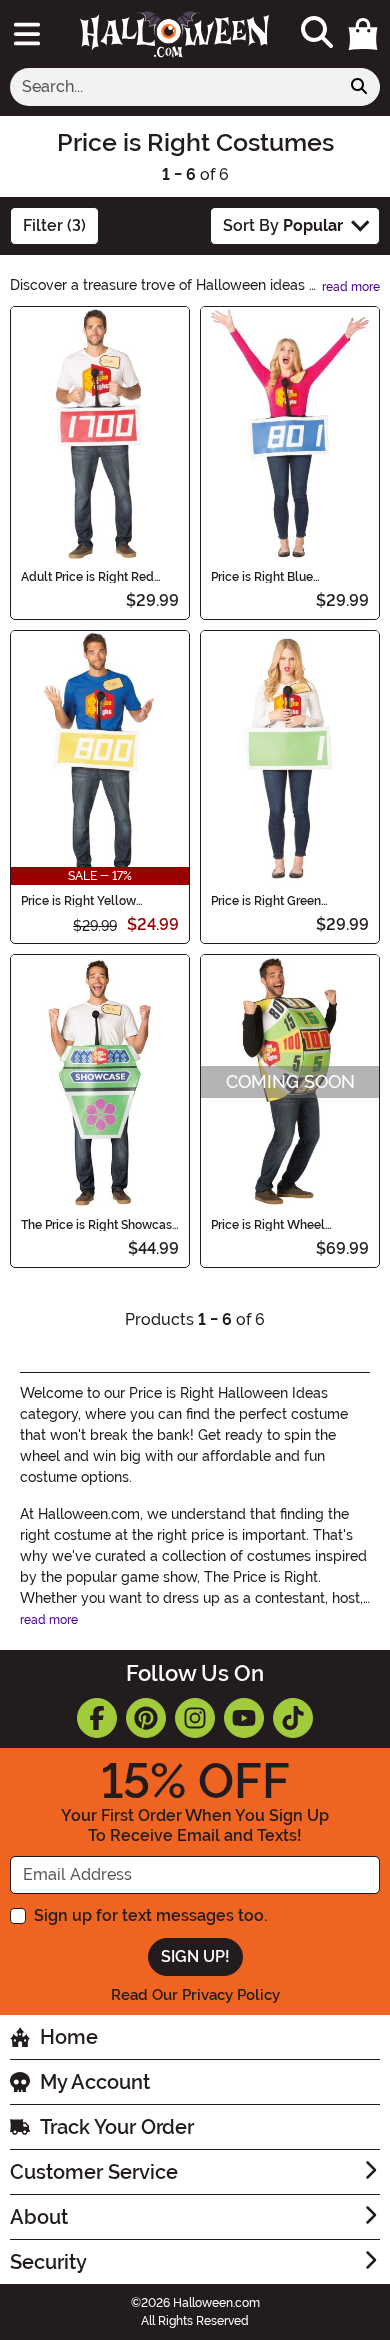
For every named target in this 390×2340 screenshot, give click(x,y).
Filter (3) (54, 225)
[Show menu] (27, 34)
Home (69, 2037)
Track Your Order (117, 2127)
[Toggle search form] (317, 33)
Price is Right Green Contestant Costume (268, 901)
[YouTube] (244, 1718)
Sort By (283, 225)
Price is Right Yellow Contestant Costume (78, 901)
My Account (95, 2082)
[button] (363, 34)
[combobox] (174, 87)
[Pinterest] (146, 1718)
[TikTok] (293, 1718)
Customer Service (94, 2172)
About (39, 2217)
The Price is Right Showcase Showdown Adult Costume (100, 1225)
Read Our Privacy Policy (195, 1995)
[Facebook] (97, 1718)
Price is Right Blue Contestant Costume (268, 577)
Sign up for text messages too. (150, 1915)
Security (48, 2262)
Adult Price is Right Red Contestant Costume (87, 577)
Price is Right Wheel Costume (268, 1225)
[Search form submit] (359, 87)
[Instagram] (195, 1718)
